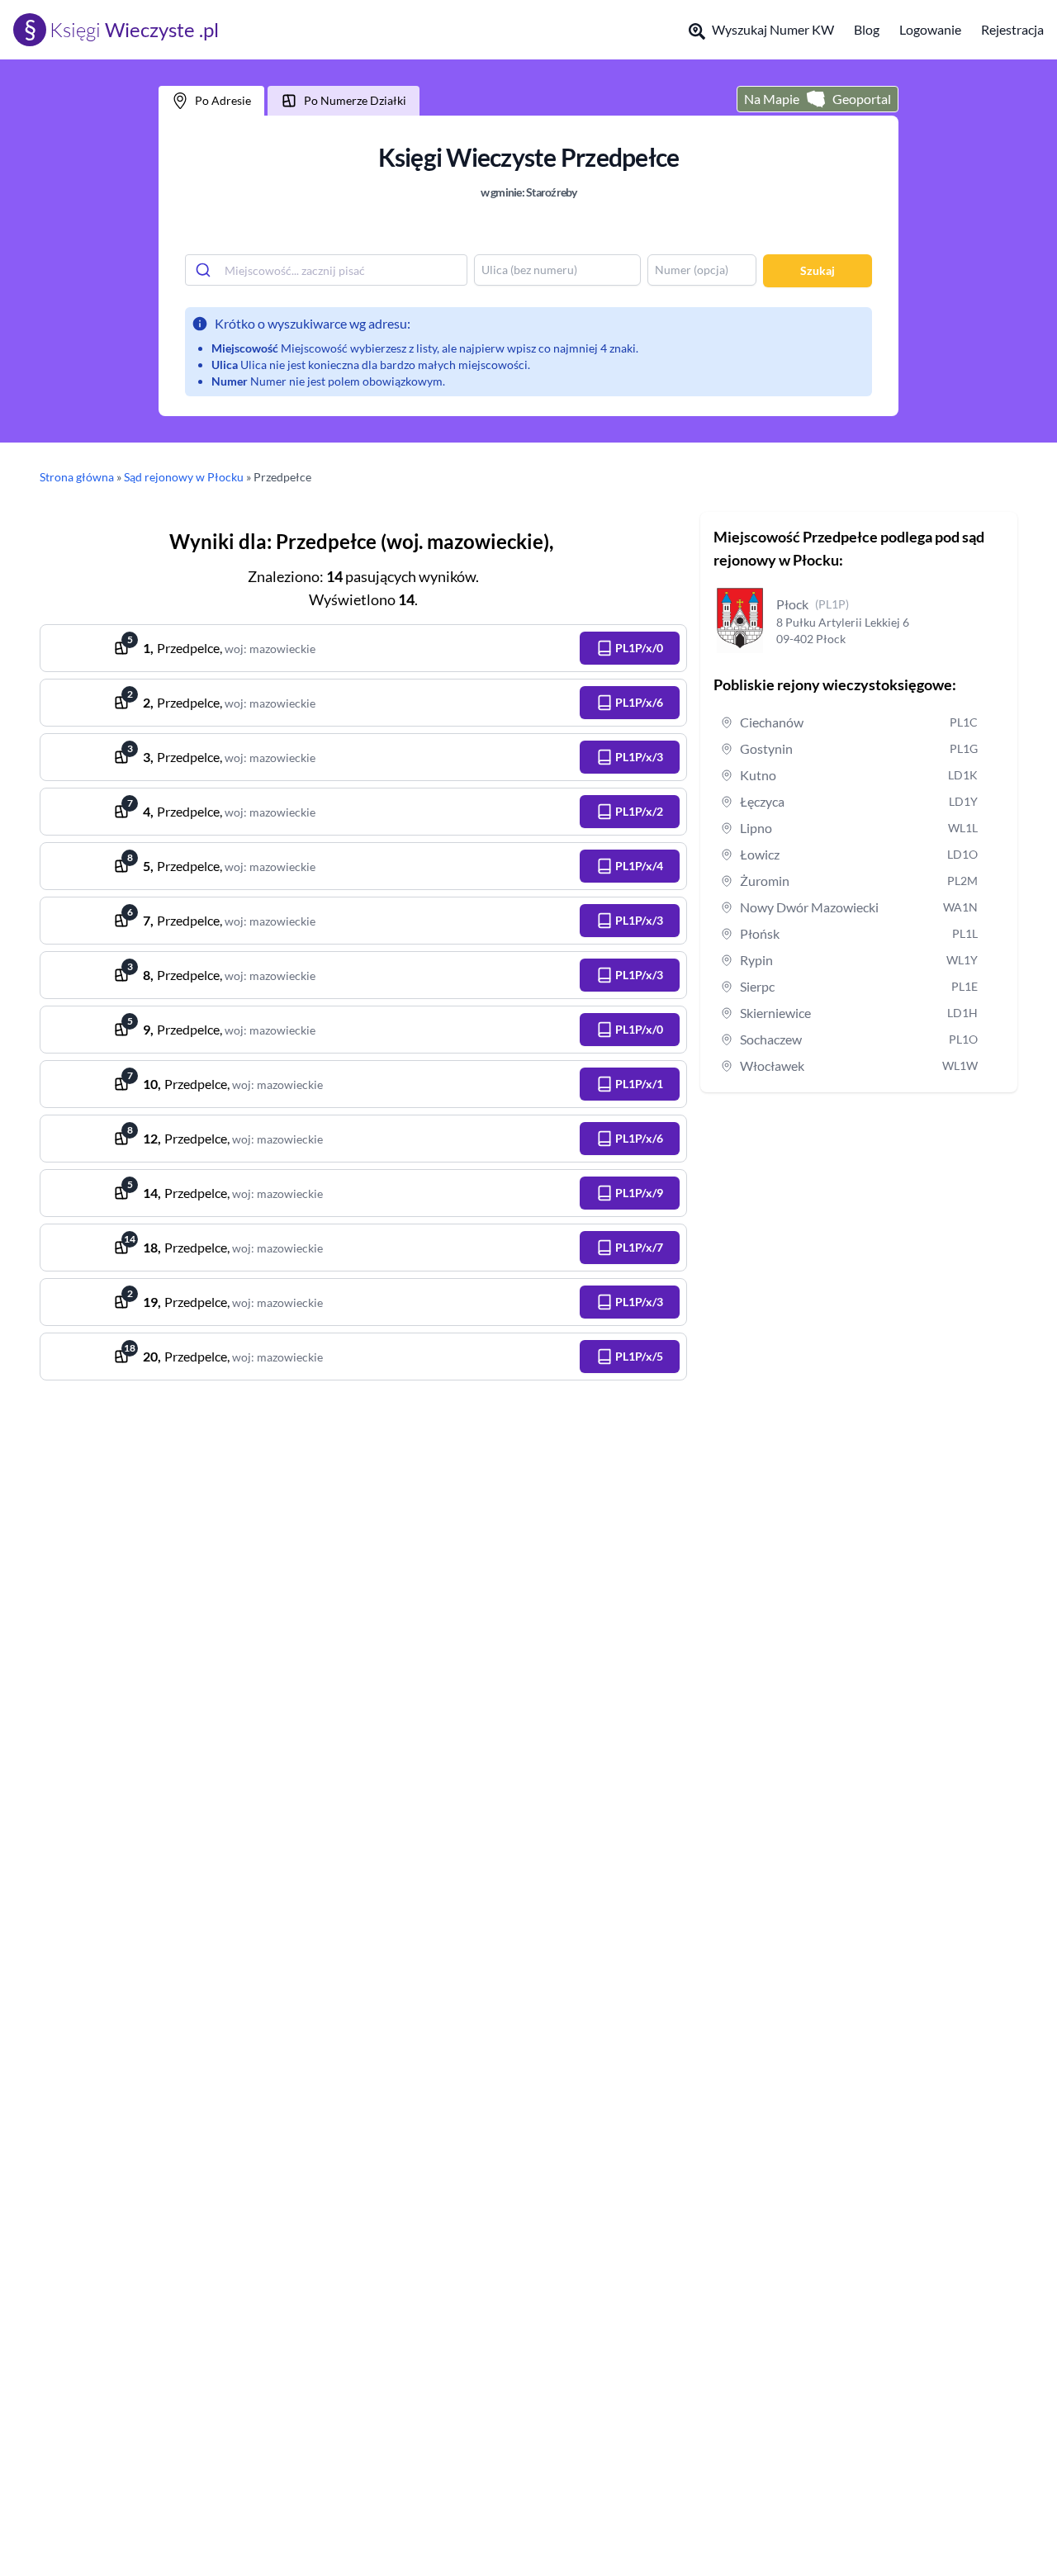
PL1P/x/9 (639, 1193)
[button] (630, 648)
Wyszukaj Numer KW (773, 29)
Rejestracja (1012, 29)
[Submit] (205, 270)
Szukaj (818, 270)
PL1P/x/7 (639, 1247)
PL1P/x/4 (639, 866)
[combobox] (326, 270)
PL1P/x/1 (639, 1084)
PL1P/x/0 (639, 648)
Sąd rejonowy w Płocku (184, 477)
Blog (867, 29)
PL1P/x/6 (639, 702)
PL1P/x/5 (639, 1356)
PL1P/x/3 (639, 757)
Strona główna (77, 477)
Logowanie (930, 29)
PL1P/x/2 (639, 811)
